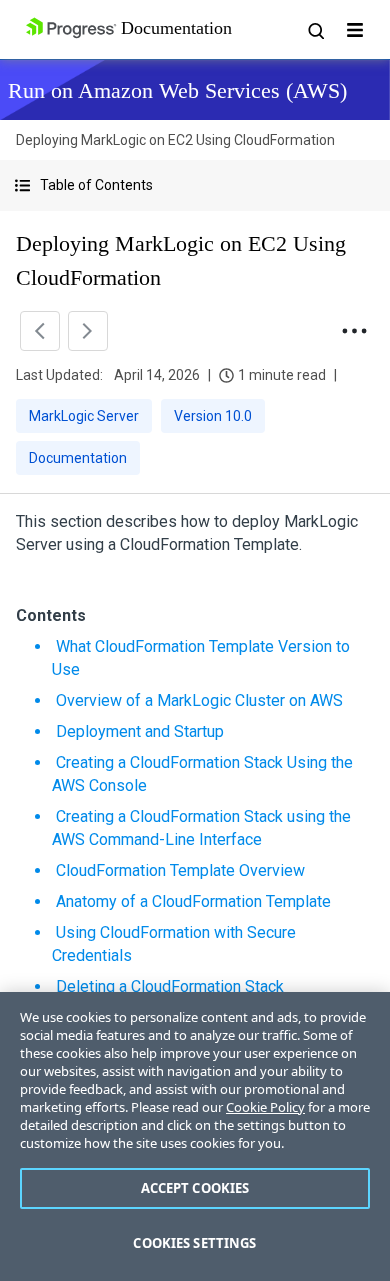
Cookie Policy (265, 1107)
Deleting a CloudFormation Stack (170, 986)
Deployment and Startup (140, 731)
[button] (195, 185)
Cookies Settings (194, 1243)
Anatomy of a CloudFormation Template (193, 901)
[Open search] (315, 30)
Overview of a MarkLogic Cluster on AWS (199, 700)
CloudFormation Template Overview (180, 870)
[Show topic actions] (354, 331)
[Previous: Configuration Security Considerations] (40, 331)
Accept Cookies (195, 1188)
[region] (195, 1136)
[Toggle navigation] (355, 30)
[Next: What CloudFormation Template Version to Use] (88, 331)
